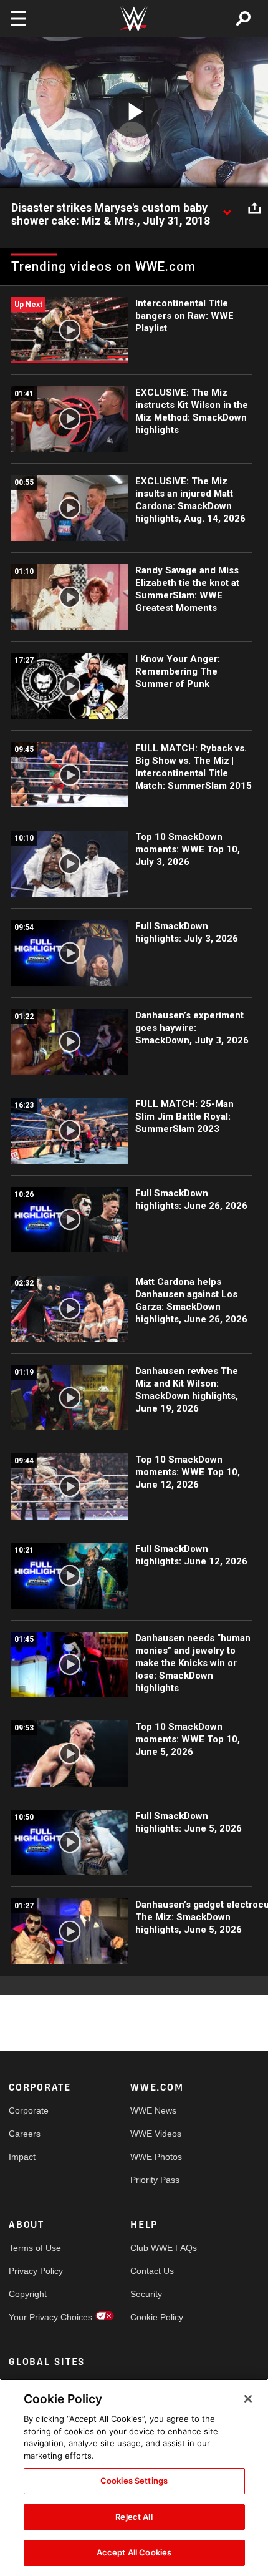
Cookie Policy (157, 2317)
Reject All (134, 2517)
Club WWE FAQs (161, 2248)
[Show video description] (227, 208)
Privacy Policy (36, 2271)
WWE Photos (156, 2157)
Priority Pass (155, 2180)
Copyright (28, 2294)
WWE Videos (156, 2134)
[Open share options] (254, 208)
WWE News (153, 2110)
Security (146, 2294)
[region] (134, 2477)
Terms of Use (35, 2248)
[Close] (248, 2399)
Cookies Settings (134, 2481)
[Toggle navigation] (18, 19)
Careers (25, 2134)
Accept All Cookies (134, 2552)
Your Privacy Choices (39, 2317)
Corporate (29, 2110)
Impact (22, 2157)
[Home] (134, 19)
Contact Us (152, 2271)
